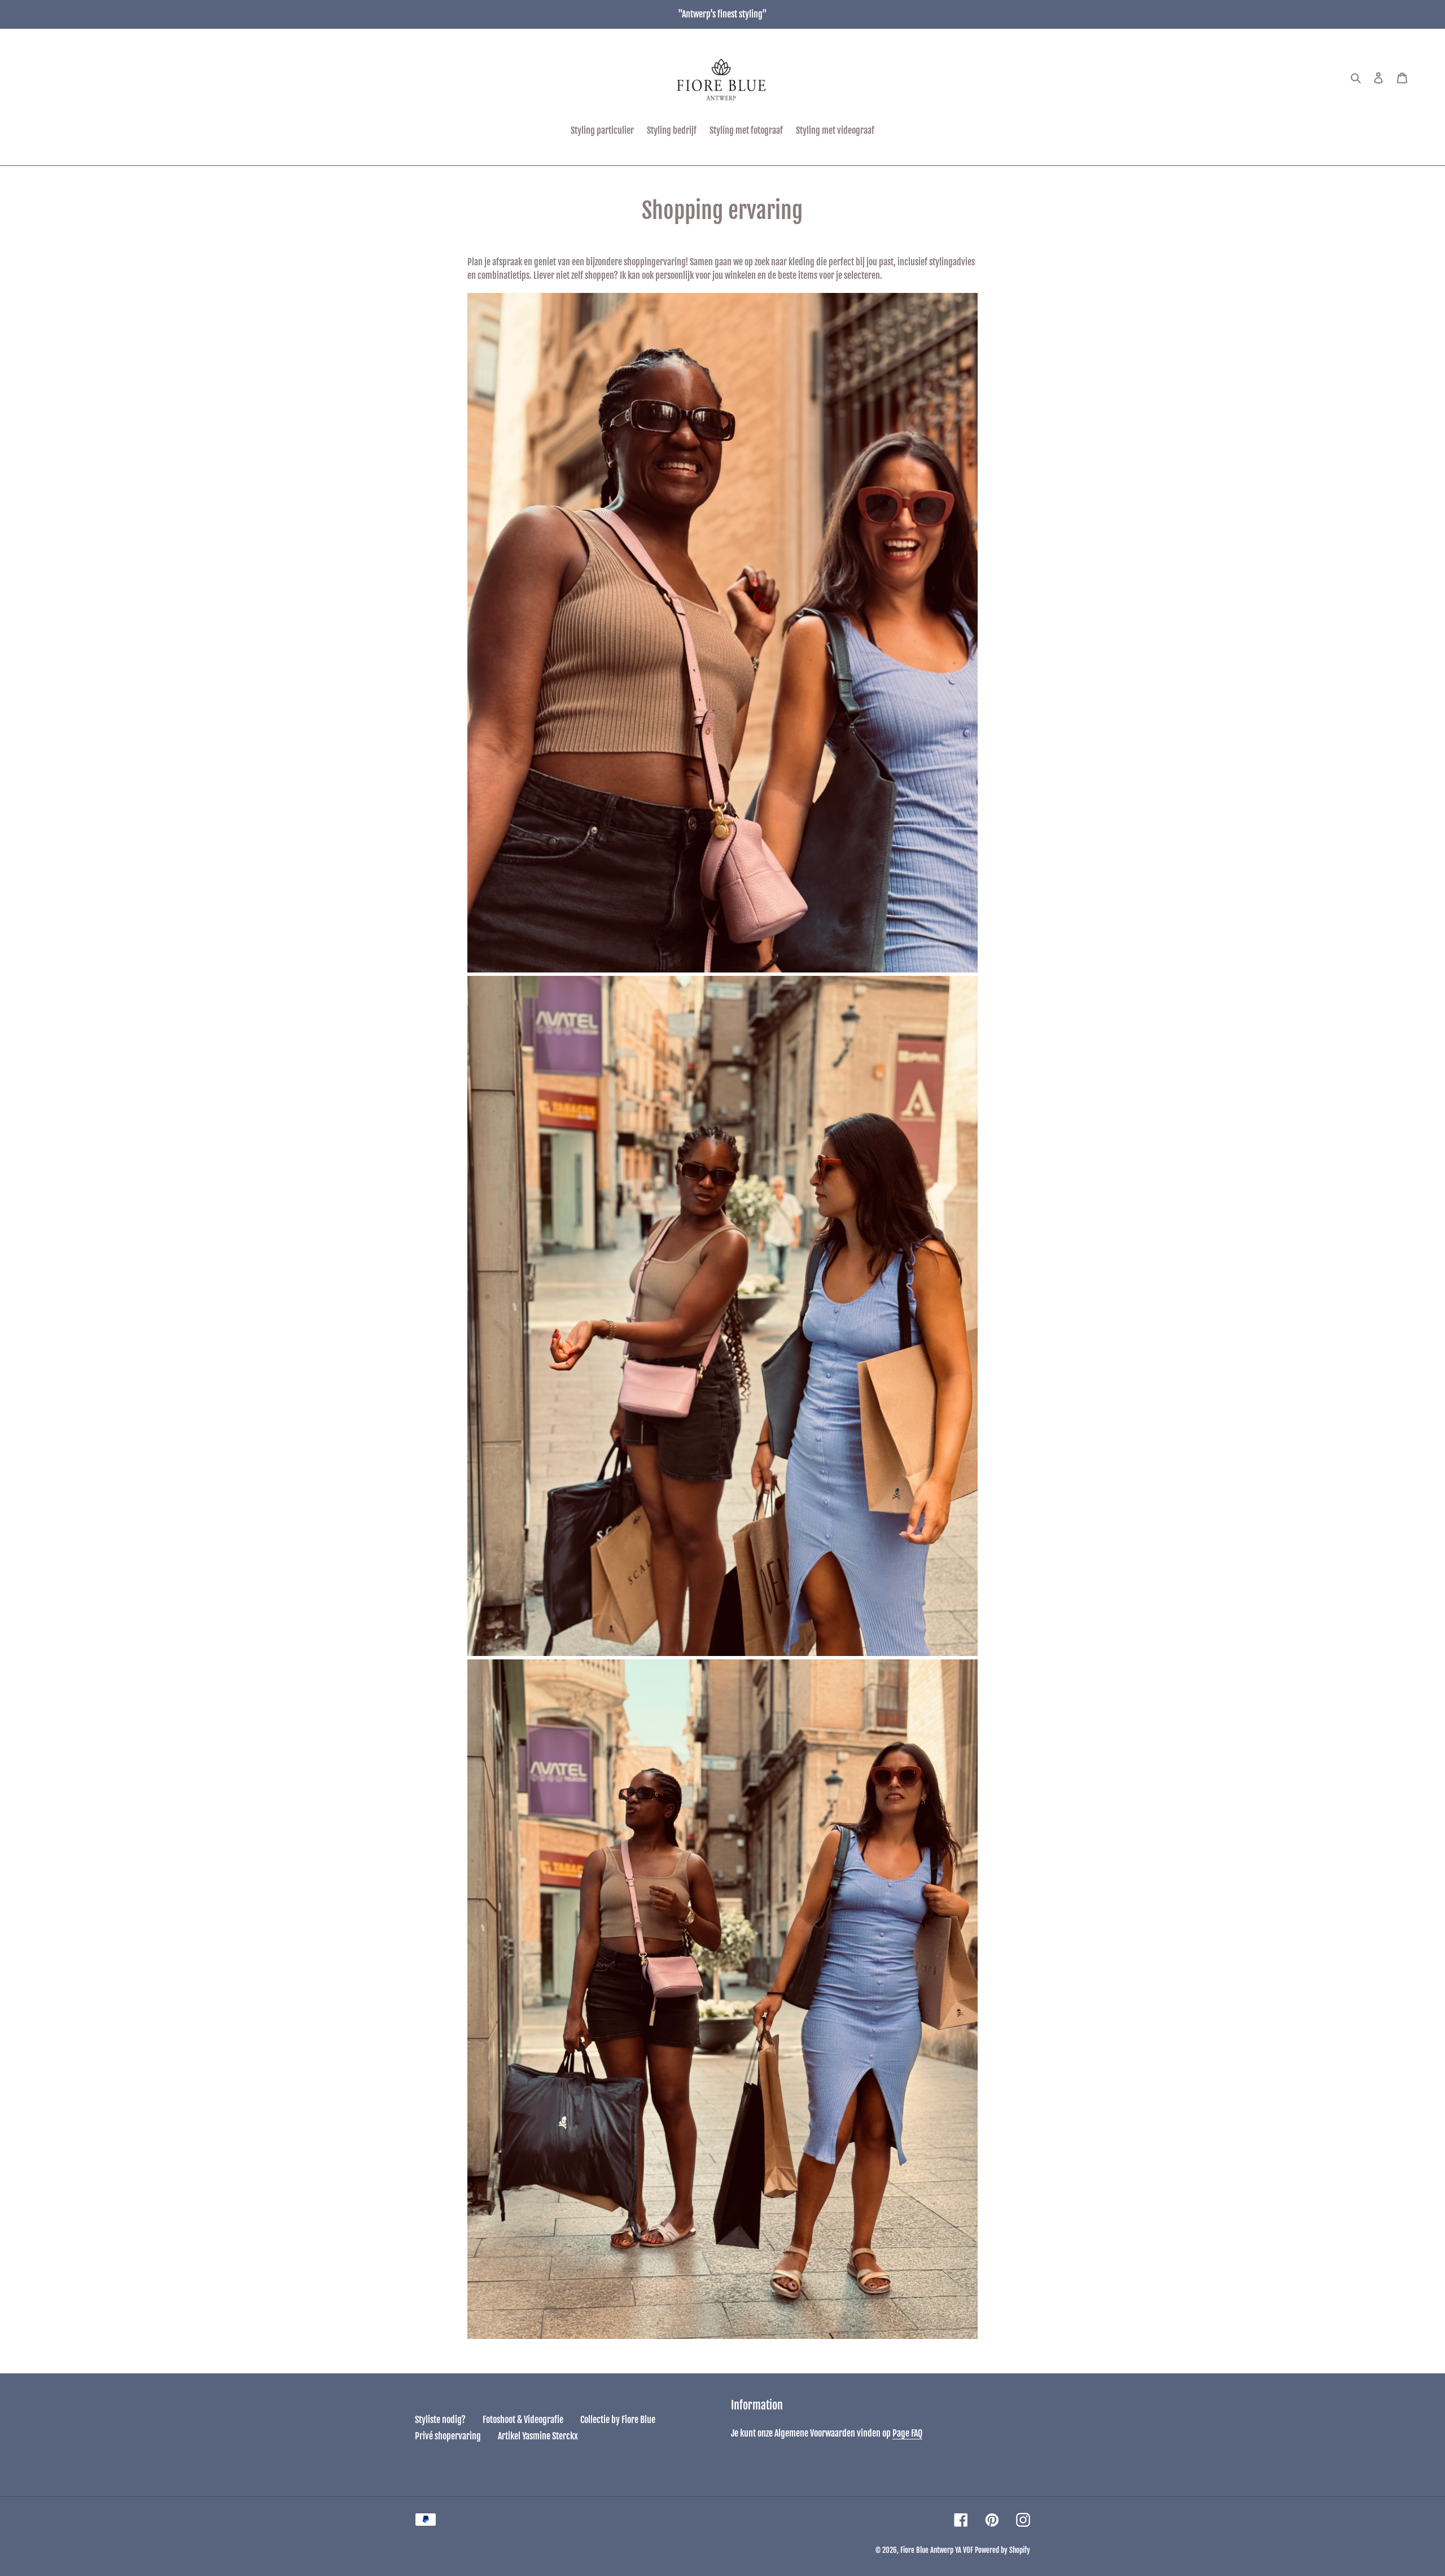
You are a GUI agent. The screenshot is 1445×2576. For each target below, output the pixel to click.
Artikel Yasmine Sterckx (538, 2436)
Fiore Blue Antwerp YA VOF (937, 2550)
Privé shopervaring (448, 2436)
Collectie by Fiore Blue (618, 2420)
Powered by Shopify (1002, 2550)
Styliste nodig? (440, 2420)
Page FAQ (907, 2433)
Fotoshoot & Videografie (523, 2420)
